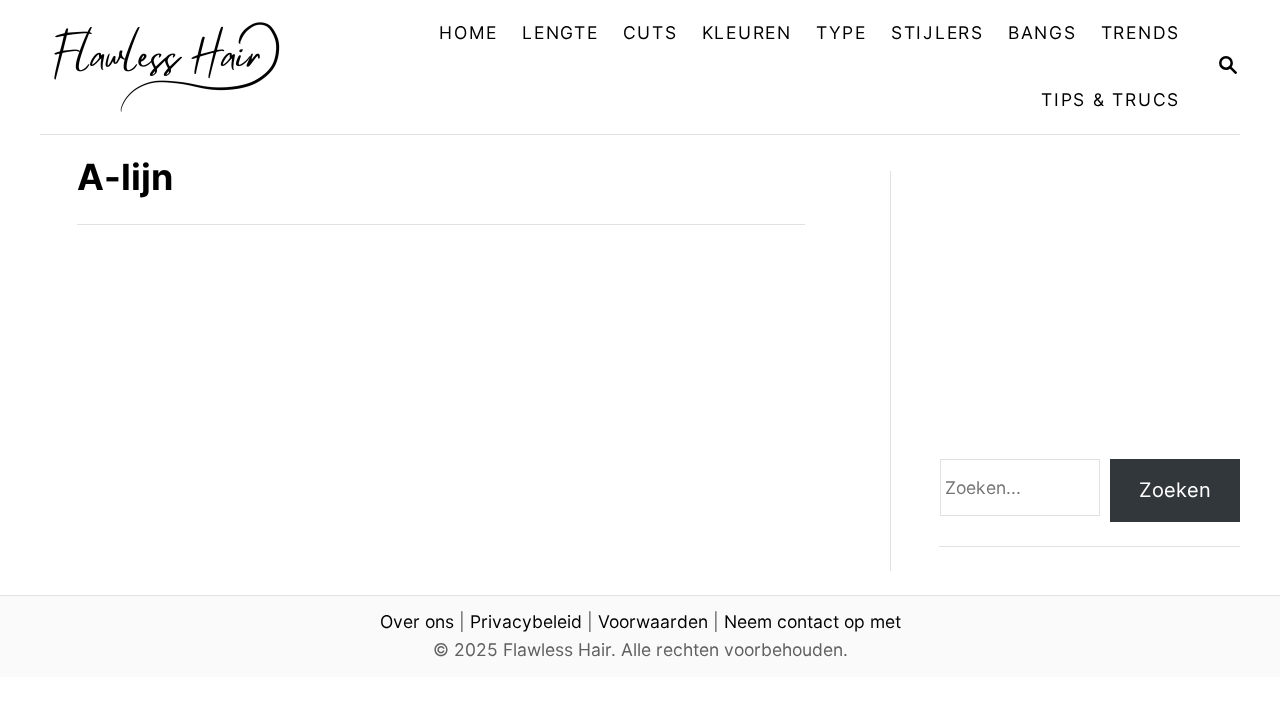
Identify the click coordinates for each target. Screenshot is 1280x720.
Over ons (417, 621)
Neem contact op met (812, 621)
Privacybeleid (526, 621)
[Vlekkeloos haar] (181, 67)
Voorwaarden (653, 621)
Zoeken (1175, 490)
